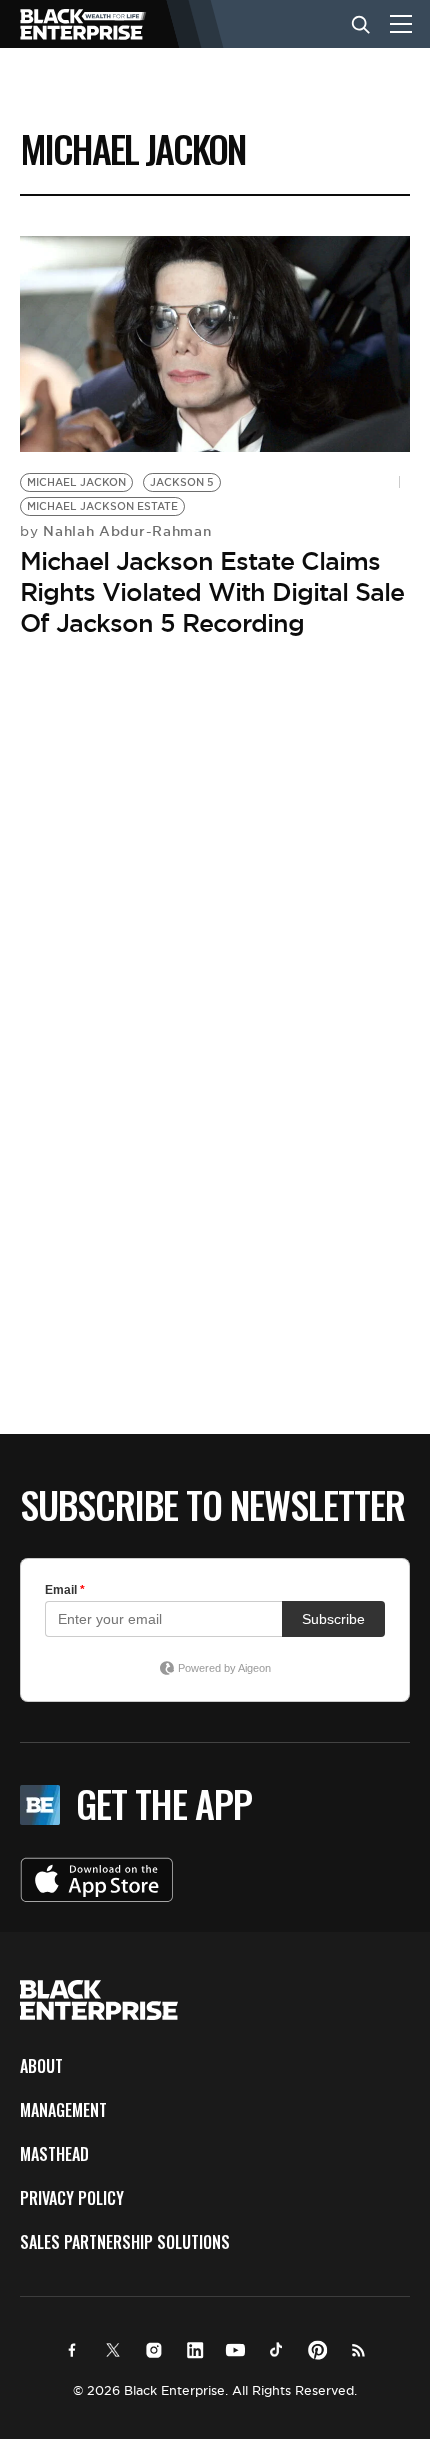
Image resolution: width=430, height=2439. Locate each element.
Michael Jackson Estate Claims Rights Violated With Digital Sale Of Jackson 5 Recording (212, 592)
